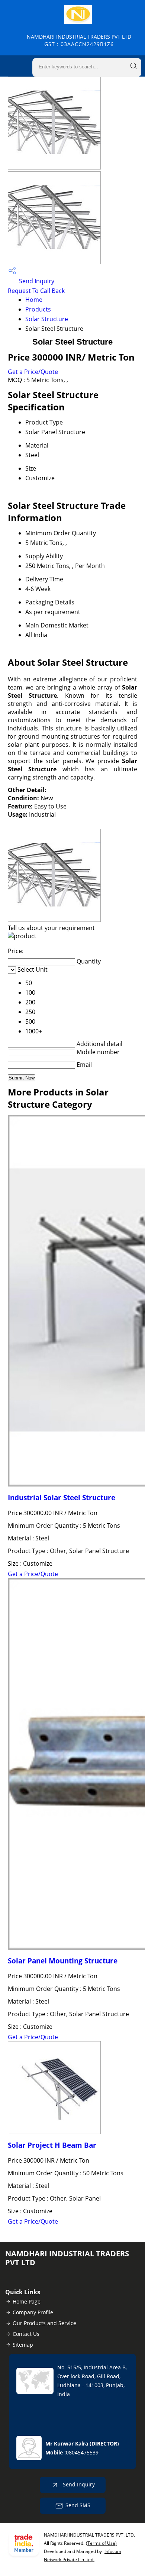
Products (38, 309)
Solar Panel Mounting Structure (63, 1961)
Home (34, 300)
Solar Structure (47, 319)
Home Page (27, 2301)
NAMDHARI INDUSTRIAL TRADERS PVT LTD (79, 40)
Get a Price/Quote (33, 372)
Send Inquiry (36, 281)
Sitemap (23, 2345)
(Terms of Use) (101, 2543)
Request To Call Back (36, 291)
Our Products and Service (44, 2323)
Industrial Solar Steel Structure (62, 1497)
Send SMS (78, 2505)
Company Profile (33, 2312)
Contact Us (26, 2334)
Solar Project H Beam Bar (52, 2145)
